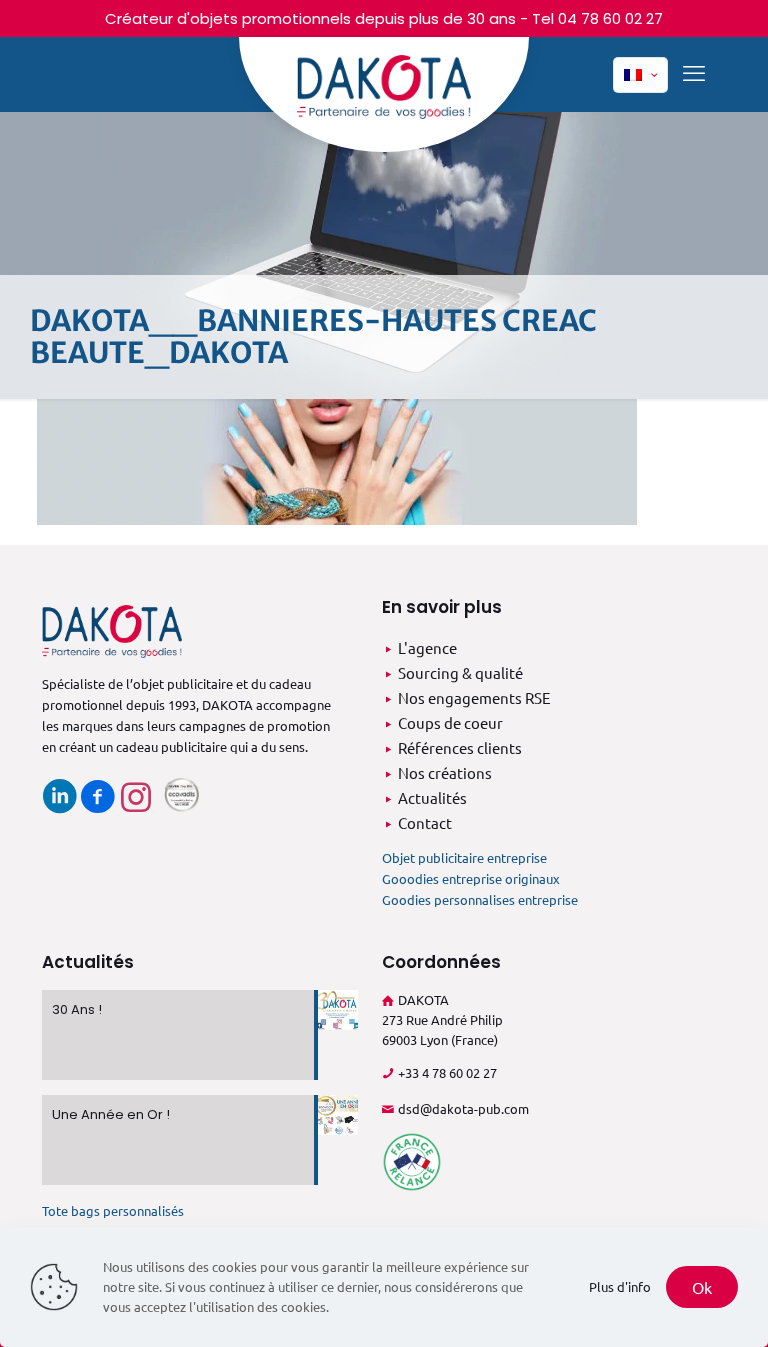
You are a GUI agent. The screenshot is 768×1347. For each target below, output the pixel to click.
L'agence (427, 647)
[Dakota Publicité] (384, 94)
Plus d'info (620, 1286)
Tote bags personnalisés (113, 1210)
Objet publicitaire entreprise (464, 857)
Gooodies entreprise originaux (471, 878)
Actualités (432, 797)
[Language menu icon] (640, 75)
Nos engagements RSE (474, 697)
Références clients (460, 747)
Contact (425, 822)
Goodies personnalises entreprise (480, 899)
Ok (702, 1287)
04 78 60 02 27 (610, 18)
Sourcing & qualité (460, 672)
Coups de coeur (450, 722)
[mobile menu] (694, 72)
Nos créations (445, 772)
